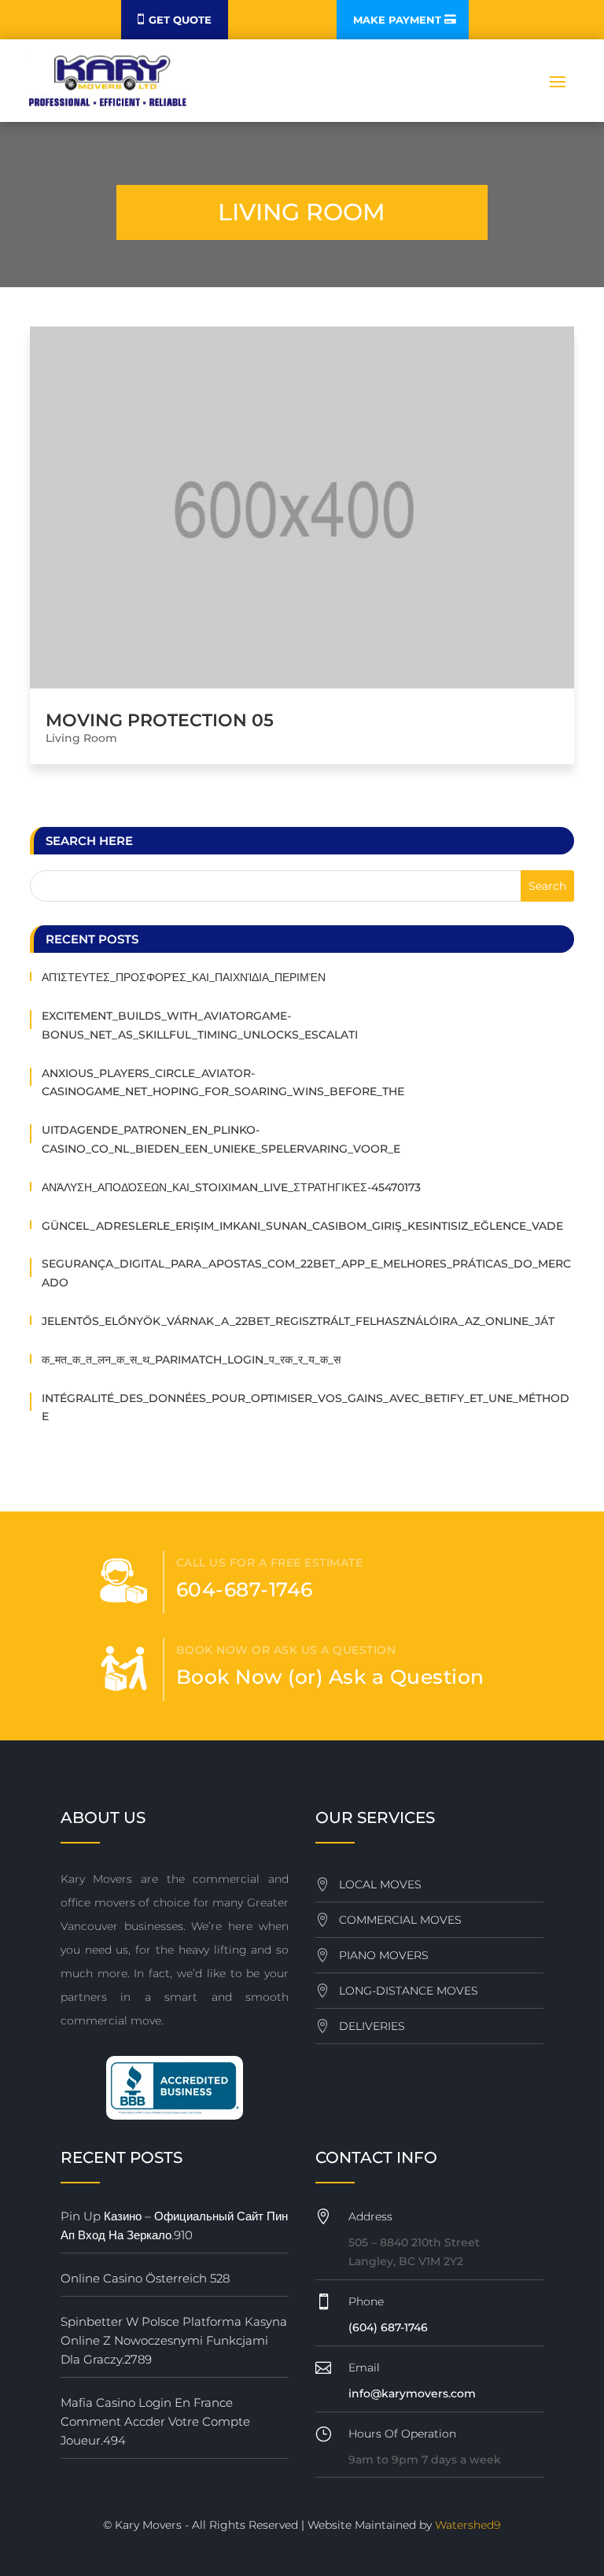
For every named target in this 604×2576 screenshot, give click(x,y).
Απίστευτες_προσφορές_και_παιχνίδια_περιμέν (184, 977)
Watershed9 (468, 2525)
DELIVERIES (372, 2026)
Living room (81, 738)
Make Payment (397, 20)
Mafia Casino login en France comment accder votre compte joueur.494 (155, 2421)
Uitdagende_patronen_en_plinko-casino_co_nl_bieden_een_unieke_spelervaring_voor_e (221, 1139)
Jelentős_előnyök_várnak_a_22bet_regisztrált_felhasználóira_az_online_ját (298, 1321)
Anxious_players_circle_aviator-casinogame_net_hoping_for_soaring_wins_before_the (223, 1083)
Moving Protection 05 (160, 720)
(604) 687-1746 (388, 2327)
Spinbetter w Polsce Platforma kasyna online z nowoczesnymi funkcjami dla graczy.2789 (174, 2340)
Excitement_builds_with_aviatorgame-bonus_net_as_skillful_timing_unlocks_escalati (200, 1025)
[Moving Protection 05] (302, 508)
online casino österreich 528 (145, 2278)
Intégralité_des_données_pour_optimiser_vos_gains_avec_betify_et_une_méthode (306, 1408)
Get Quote (180, 20)
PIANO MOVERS (384, 1955)
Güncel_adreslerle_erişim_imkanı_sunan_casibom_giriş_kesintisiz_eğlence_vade (302, 1226)
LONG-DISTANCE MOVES (409, 1991)
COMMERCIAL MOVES (400, 1920)
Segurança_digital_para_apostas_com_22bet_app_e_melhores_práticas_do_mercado (306, 1273)
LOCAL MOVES (380, 1884)
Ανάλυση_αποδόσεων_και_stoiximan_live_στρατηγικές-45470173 (231, 1187)
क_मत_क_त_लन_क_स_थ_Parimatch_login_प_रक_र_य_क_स (191, 1360)
